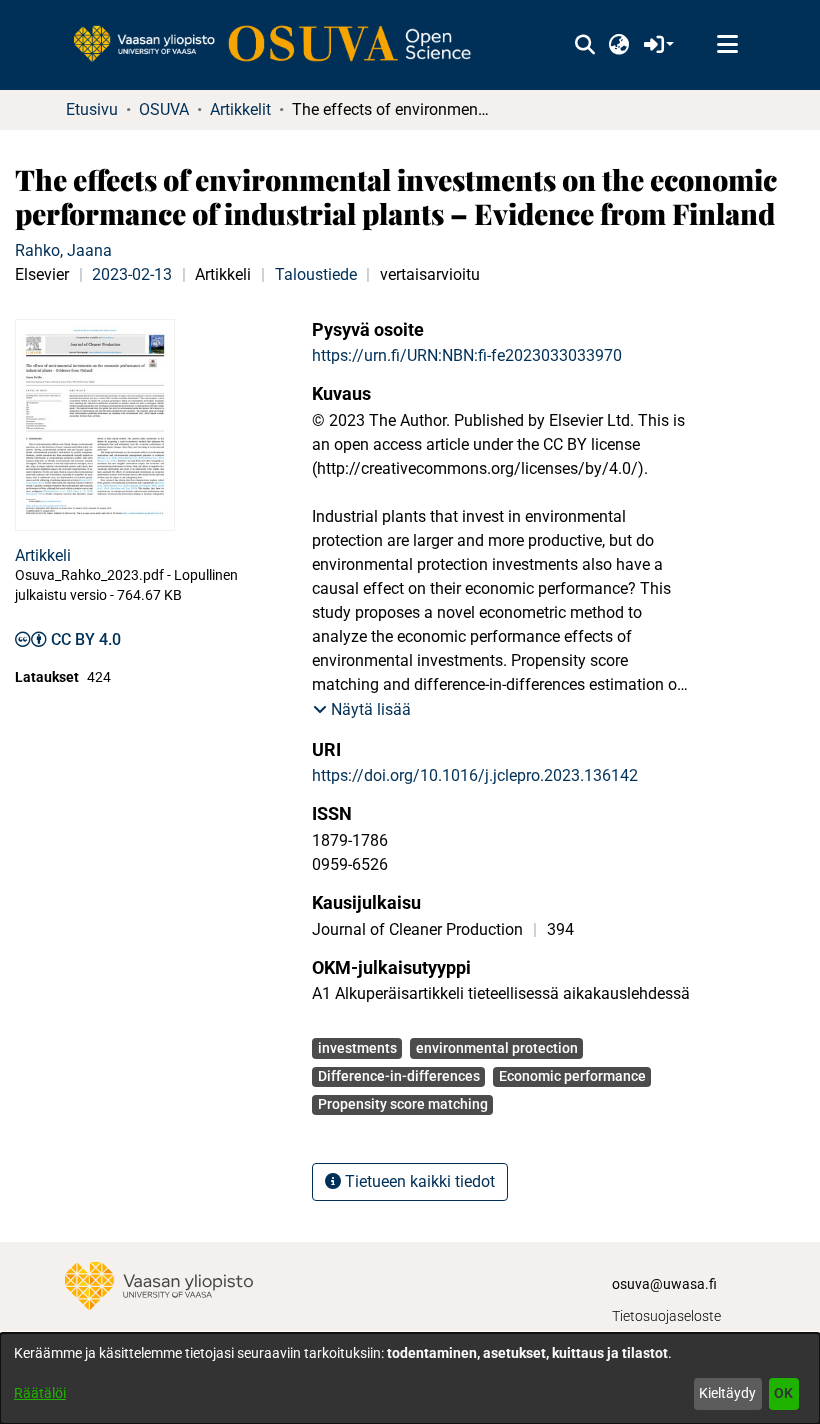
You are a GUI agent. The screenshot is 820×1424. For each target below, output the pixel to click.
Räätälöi (40, 1393)
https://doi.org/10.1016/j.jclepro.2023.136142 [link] (475, 775)
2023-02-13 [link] (132, 274)
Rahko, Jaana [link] (63, 250)
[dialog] (410, 1378)
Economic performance (572, 1076)
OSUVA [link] (164, 109)
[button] (584, 45)
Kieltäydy (727, 1393)
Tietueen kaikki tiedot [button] (418, 1181)
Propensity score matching (403, 1104)
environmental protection (497, 1048)
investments (357, 1048)
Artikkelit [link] (240, 109)
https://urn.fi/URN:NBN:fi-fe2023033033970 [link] (467, 355)
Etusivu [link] (92, 109)
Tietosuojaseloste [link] (666, 1316)
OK (783, 1393)
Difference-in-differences (399, 1076)
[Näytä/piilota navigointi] (727, 45)
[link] (282, 45)
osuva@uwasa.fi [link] (664, 1284)
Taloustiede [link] (316, 274)
